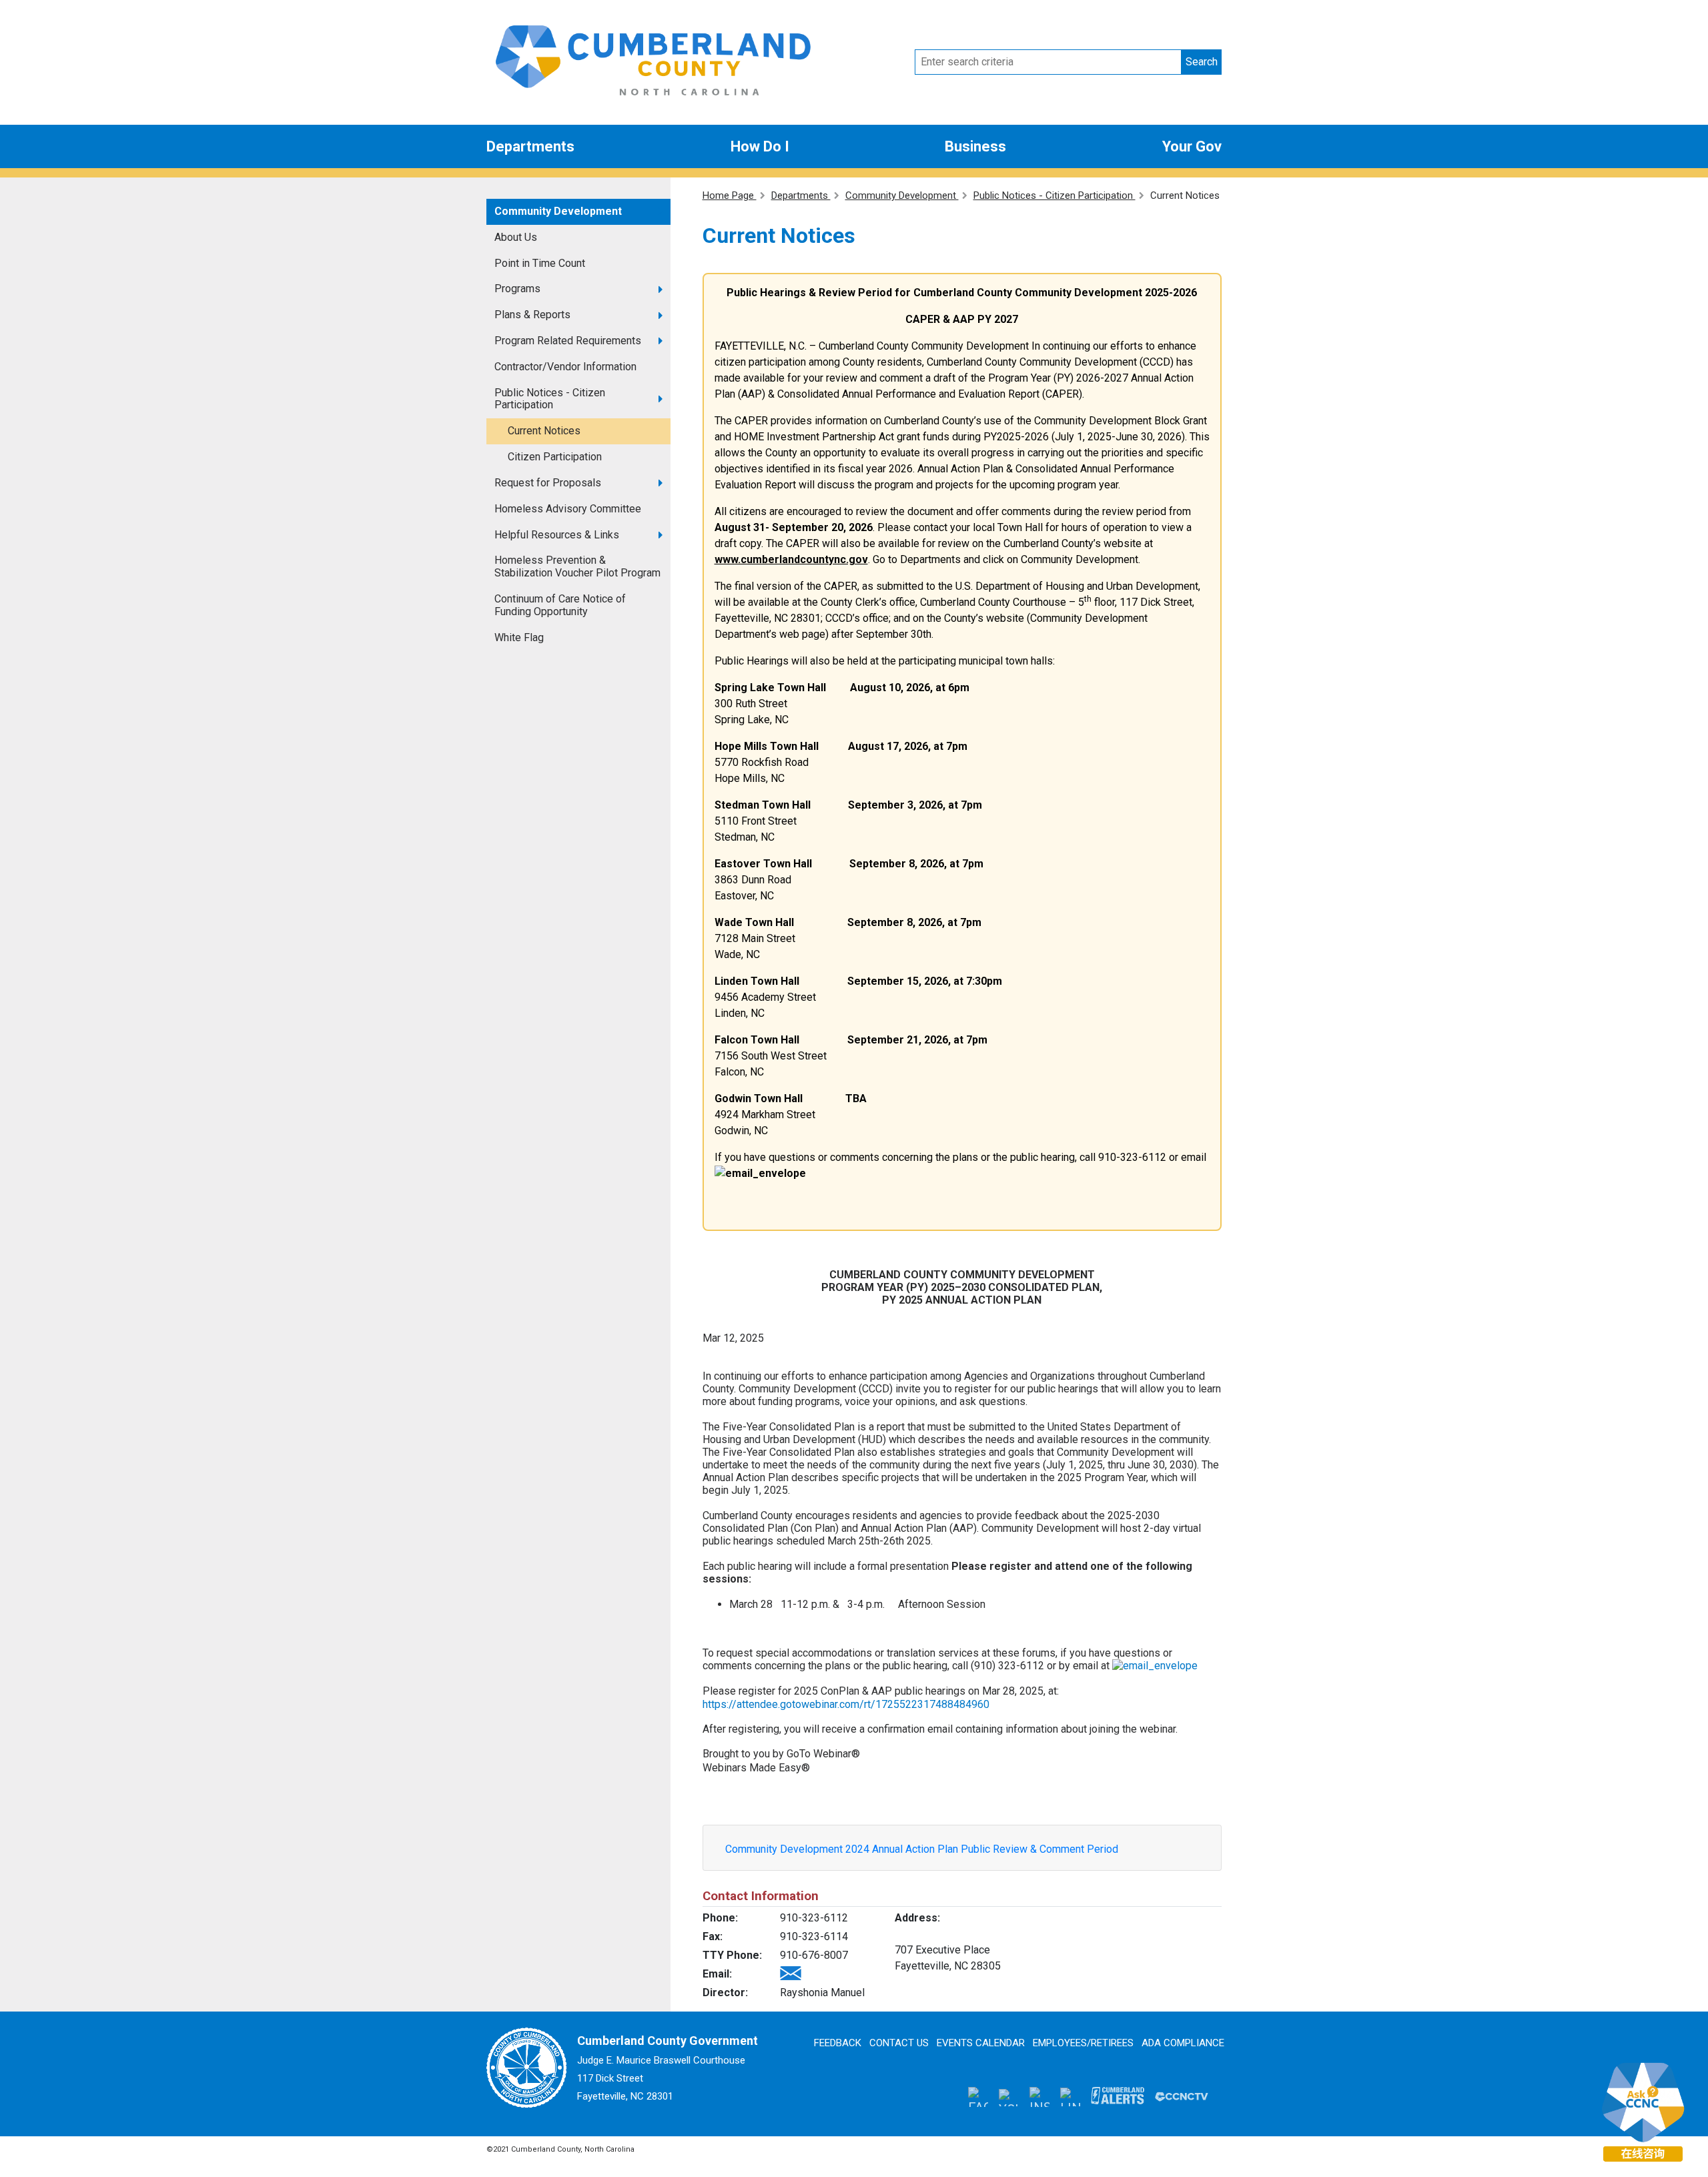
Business (975, 146)
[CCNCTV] (1182, 2096)
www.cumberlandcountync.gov (791, 559)
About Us (516, 237)
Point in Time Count (540, 263)
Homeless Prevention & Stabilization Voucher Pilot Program (577, 566)
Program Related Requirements (568, 341)
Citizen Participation (555, 457)
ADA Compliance (1183, 2043)
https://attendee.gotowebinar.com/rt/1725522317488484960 (846, 1704)
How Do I (760, 146)
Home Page (730, 195)
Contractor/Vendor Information (565, 367)
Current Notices (544, 431)
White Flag (519, 637)
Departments (530, 146)
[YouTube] (1009, 2096)
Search (1202, 62)
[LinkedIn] (1070, 2097)
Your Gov (1192, 146)
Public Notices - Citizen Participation (550, 399)
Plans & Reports (532, 315)
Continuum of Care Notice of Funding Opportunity (560, 605)
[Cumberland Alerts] (1118, 2096)
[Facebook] (978, 2096)
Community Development (558, 211)
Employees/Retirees (1083, 2043)
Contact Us (899, 2043)
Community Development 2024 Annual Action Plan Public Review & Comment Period (922, 1849)
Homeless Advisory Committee (568, 509)
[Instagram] (1039, 2096)
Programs (517, 289)
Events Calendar (981, 2043)
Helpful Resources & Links (557, 535)
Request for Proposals (548, 483)
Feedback (838, 2043)
